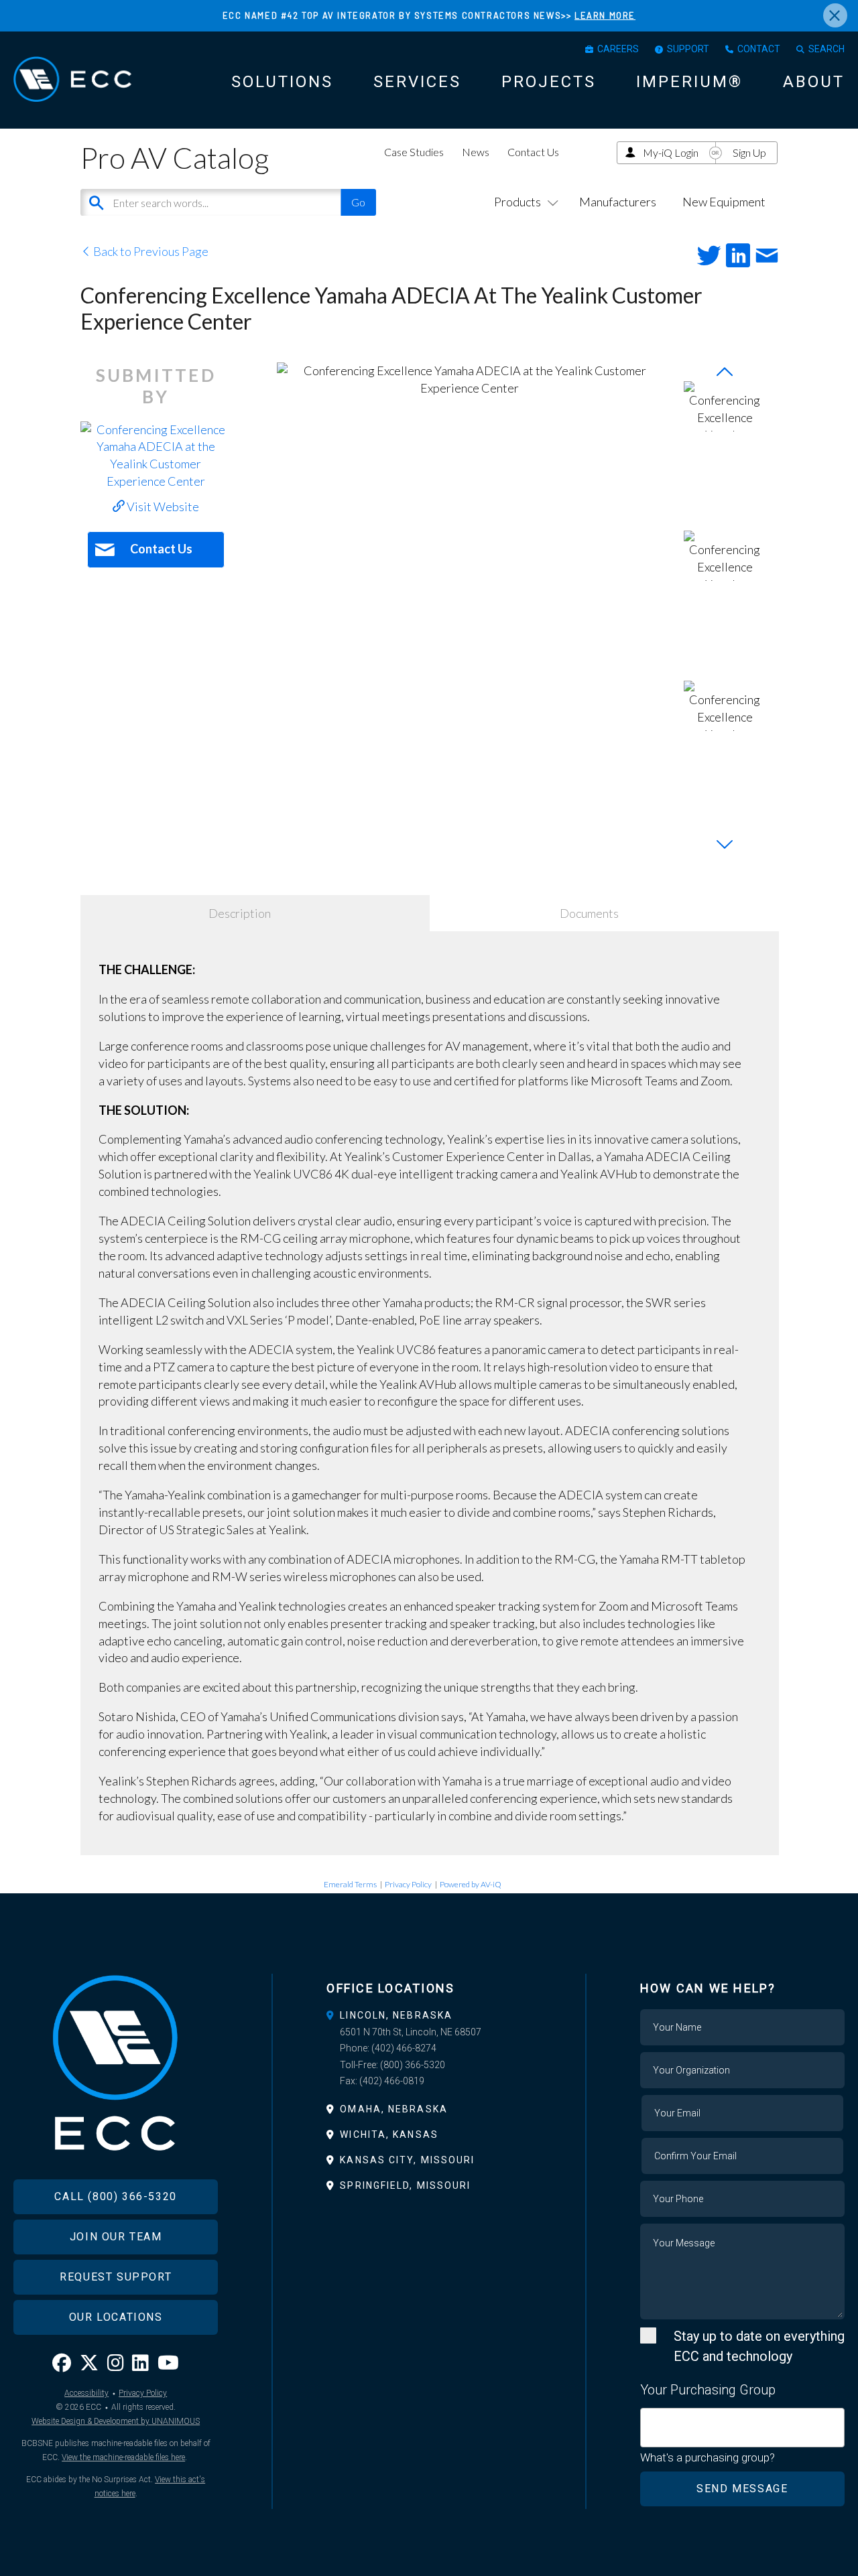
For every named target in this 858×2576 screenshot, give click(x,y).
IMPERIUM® (689, 82)
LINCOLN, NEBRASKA (396, 2015)
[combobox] (742, 2428)
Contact (759, 49)
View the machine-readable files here (123, 2457)
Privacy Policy (408, 1884)
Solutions (282, 82)
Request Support (116, 2277)
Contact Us (533, 152)
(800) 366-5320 (413, 2065)
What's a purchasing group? (708, 2457)
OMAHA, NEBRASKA (394, 2109)
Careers (618, 49)
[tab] (429, 2015)
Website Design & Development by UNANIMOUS (116, 2421)
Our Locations (116, 2317)
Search (826, 49)
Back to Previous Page (150, 251)
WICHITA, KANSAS (389, 2134)
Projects (549, 82)
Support (688, 49)
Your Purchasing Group (708, 2390)
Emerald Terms (350, 1884)
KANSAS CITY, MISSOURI (407, 2160)
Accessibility (86, 2393)
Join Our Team (116, 2237)
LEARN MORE (605, 15)
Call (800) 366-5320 (115, 2196)
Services (417, 82)
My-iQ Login (671, 152)
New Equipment (724, 202)
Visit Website (162, 506)
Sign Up (749, 152)
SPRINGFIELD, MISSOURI (405, 2185)
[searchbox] (649, 2420)
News (476, 152)
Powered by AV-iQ (471, 1884)
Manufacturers (618, 202)
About (814, 82)
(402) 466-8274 (404, 2048)
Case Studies (414, 152)
